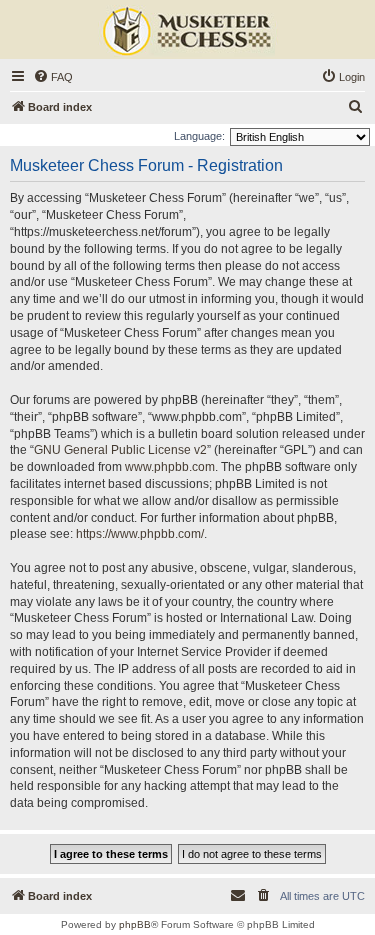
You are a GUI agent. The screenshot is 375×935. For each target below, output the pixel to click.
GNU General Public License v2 (120, 450)
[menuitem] (53, 77)
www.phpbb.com (170, 467)
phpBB (135, 924)
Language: (199, 136)
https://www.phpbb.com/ (140, 534)
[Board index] (188, 32)
